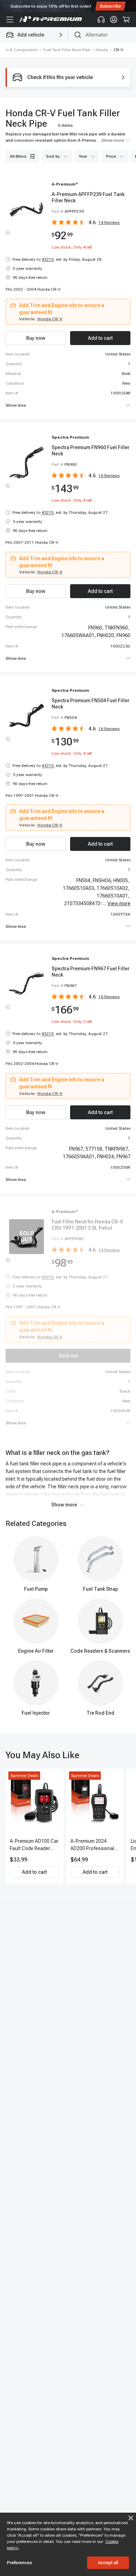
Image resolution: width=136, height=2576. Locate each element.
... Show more (111, 140)
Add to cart (34, 1872)
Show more (64, 1505)
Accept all (108, 2563)
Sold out (68, 1356)
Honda (102, 50)
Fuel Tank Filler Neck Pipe (67, 50)
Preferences (20, 2563)
